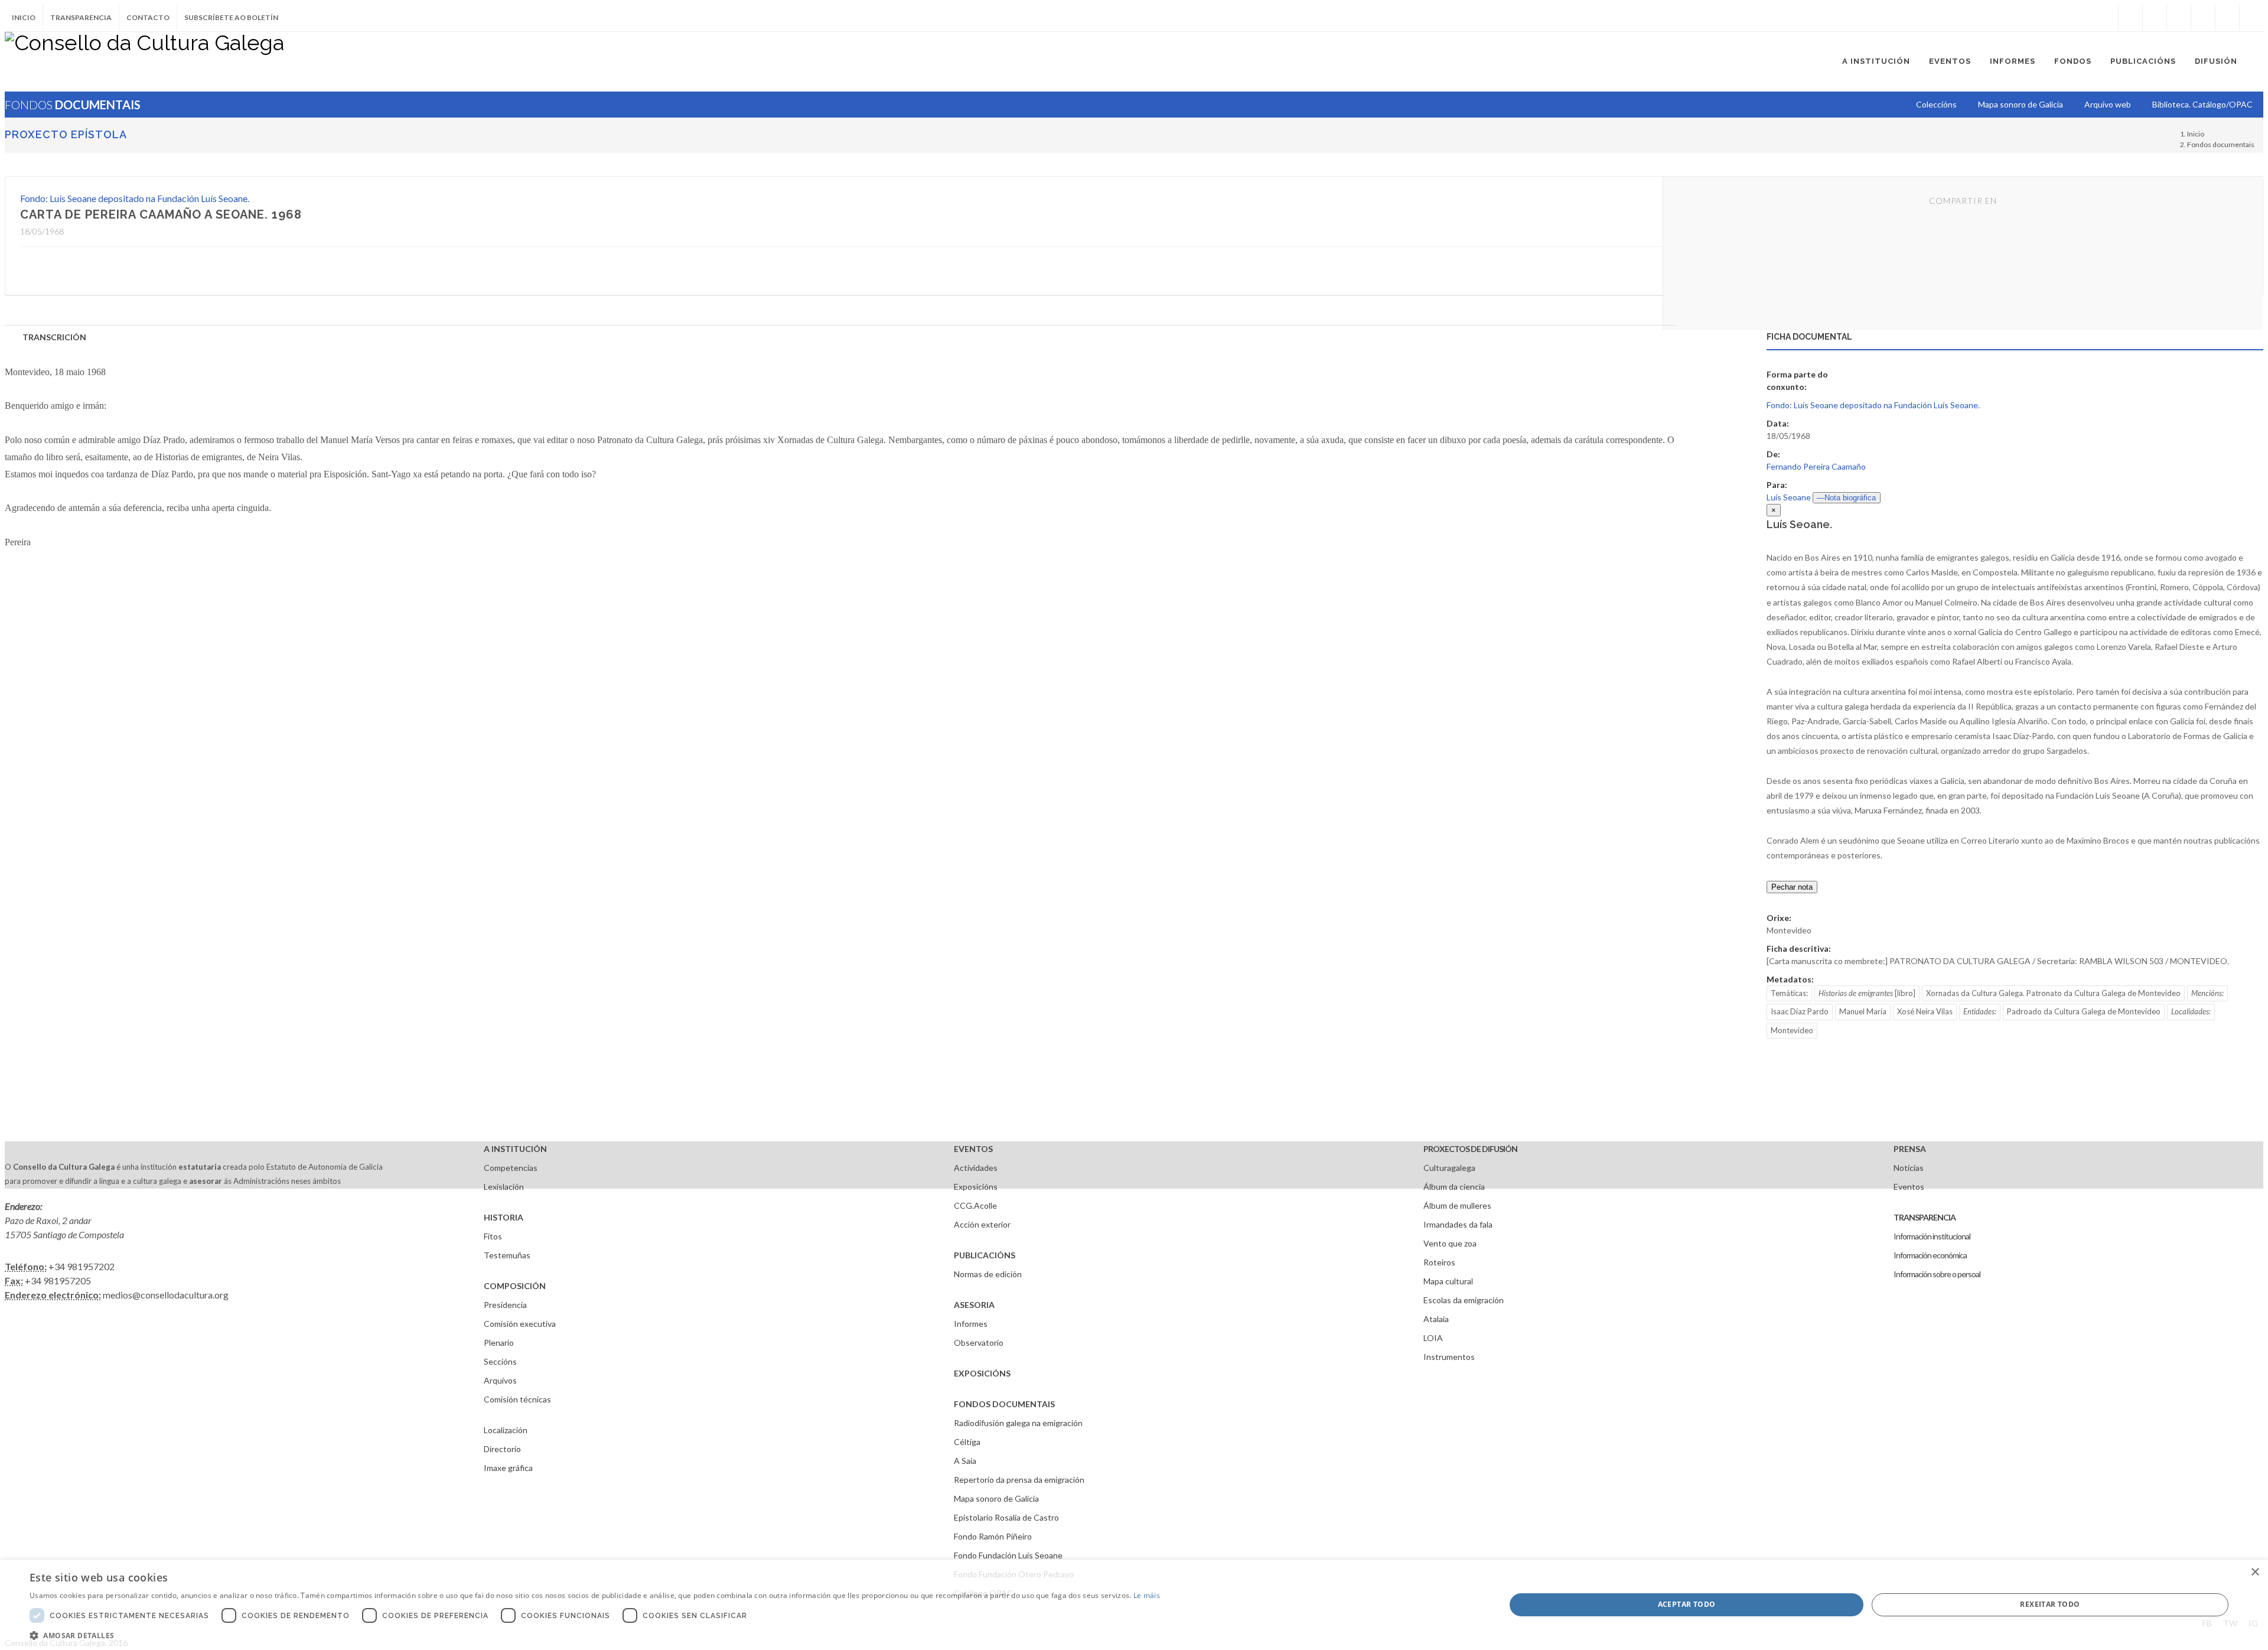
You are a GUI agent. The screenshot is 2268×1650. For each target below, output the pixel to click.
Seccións (500, 1361)
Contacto (148, 17)
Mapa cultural (1448, 1281)
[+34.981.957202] (2227, 18)
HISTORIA (504, 1217)
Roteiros (1439, 1262)
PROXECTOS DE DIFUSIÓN (1470, 1149)
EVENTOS (973, 1149)
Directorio (502, 1449)
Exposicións (976, 1187)
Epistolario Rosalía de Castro (1006, 1517)
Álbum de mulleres (1457, 1205)
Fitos (493, 1236)
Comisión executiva (520, 1324)
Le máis (1147, 1595)
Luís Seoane (1789, 497)
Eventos (1909, 1187)
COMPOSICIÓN (515, 1286)
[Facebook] (2130, 18)
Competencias (511, 1168)
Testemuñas (507, 1255)
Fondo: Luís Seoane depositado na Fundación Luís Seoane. (135, 198)
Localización (506, 1430)
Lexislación (504, 1187)
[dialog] (1134, 1605)
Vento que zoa (1450, 1243)
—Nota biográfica (1846, 498)
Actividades (976, 1168)
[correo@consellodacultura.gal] (2251, 18)
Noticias (1909, 1168)
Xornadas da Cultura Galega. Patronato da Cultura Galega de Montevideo (2053, 993)
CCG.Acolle (975, 1205)
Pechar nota (1792, 887)
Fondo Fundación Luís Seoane (1008, 1555)
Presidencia (505, 1305)
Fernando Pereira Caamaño (1816, 466)
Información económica (1930, 1255)
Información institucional (1932, 1236)
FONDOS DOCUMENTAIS (1004, 1404)
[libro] (1867, 993)
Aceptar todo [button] (1687, 1604)
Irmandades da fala (1458, 1224)
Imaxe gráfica (508, 1468)
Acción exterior (982, 1224)
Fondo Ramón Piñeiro (993, 1536)
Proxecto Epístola (66, 134)
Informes (971, 1324)
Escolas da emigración (1464, 1300)
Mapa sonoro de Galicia (996, 1498)
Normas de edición (988, 1274)
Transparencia (81, 17)
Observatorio (979, 1343)
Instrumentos (1449, 1357)
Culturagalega (1449, 1168)
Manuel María (1863, 1011)
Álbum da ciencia (1454, 1187)
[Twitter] (2155, 18)
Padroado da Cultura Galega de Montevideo (2084, 1011)
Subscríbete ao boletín (231, 17)
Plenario (499, 1343)
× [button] (2255, 1572)
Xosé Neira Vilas (1925, 1011)
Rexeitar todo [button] (2050, 1604)
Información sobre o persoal (1937, 1274)
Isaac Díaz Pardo (1800, 1011)
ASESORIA (974, 1305)
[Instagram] (2106, 18)
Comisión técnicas (517, 1399)
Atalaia (1436, 1319)
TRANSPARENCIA (1925, 1217)
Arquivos (500, 1380)
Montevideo (1792, 1030)
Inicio (24, 17)
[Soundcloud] (2179, 18)
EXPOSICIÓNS (982, 1373)
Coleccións (1936, 104)
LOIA (1433, 1338)
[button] (595, 1635)
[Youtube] (2203, 18)
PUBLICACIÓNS (985, 1255)
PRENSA (1910, 1149)
